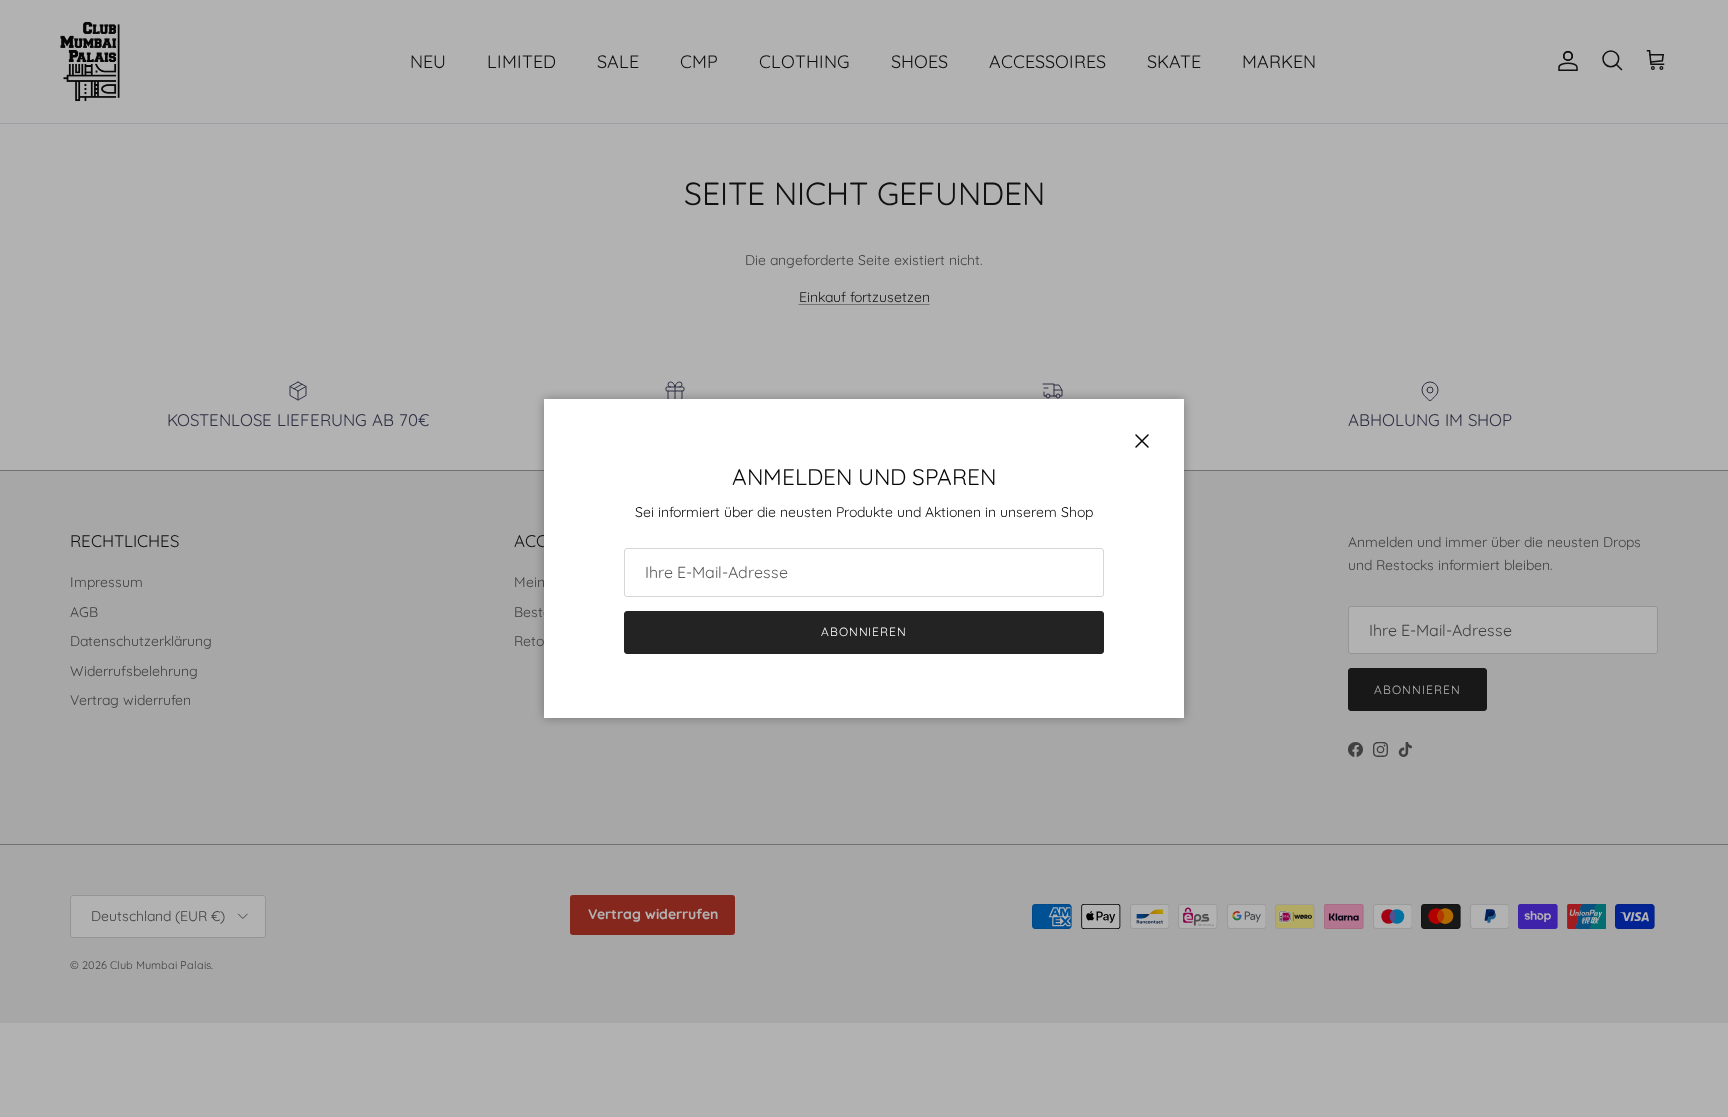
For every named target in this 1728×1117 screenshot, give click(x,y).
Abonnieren (864, 631)
